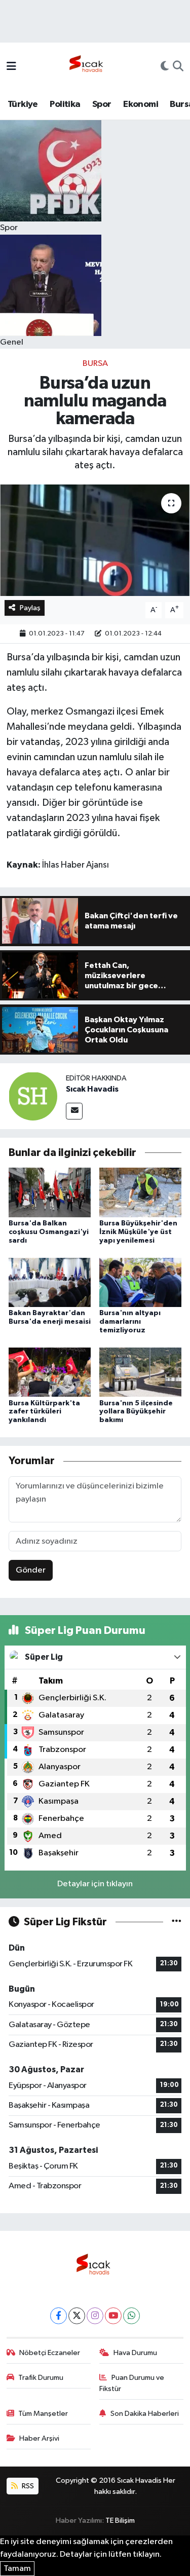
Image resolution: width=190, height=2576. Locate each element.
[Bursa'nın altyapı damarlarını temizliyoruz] (140, 1282)
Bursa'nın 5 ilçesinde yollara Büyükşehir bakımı (136, 1412)
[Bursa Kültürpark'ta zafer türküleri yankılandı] (50, 1372)
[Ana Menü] (11, 67)
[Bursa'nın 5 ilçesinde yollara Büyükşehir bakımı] (140, 1372)
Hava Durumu (135, 2353)
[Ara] (178, 67)
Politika (65, 104)
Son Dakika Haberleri (145, 2414)
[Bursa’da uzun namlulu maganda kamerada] (95, 540)
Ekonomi (141, 104)
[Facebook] (59, 2316)
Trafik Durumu (41, 2378)
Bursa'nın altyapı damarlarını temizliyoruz (130, 1322)
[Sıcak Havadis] (88, 67)
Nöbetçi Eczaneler (50, 2353)
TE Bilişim (120, 2521)
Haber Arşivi (39, 2438)
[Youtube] (113, 2316)
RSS (27, 2486)
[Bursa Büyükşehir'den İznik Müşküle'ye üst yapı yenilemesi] (140, 1192)
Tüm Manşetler (43, 2414)
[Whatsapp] (131, 2316)
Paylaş (30, 608)
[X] (77, 2316)
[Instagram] (95, 2316)
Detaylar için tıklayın (95, 1884)
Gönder (31, 1570)
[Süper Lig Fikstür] (177, 1922)
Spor (102, 104)
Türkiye (23, 104)
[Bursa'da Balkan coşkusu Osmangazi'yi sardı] (50, 1192)
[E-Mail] (74, 1111)
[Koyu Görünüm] (165, 67)
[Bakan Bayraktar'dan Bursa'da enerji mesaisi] (50, 1282)
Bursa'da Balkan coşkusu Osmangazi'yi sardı (49, 1232)
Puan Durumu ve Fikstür (132, 2383)
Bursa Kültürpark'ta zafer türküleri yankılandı (44, 1412)
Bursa (95, 364)
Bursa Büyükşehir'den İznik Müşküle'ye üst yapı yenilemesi (138, 1232)
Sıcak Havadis (92, 1089)
